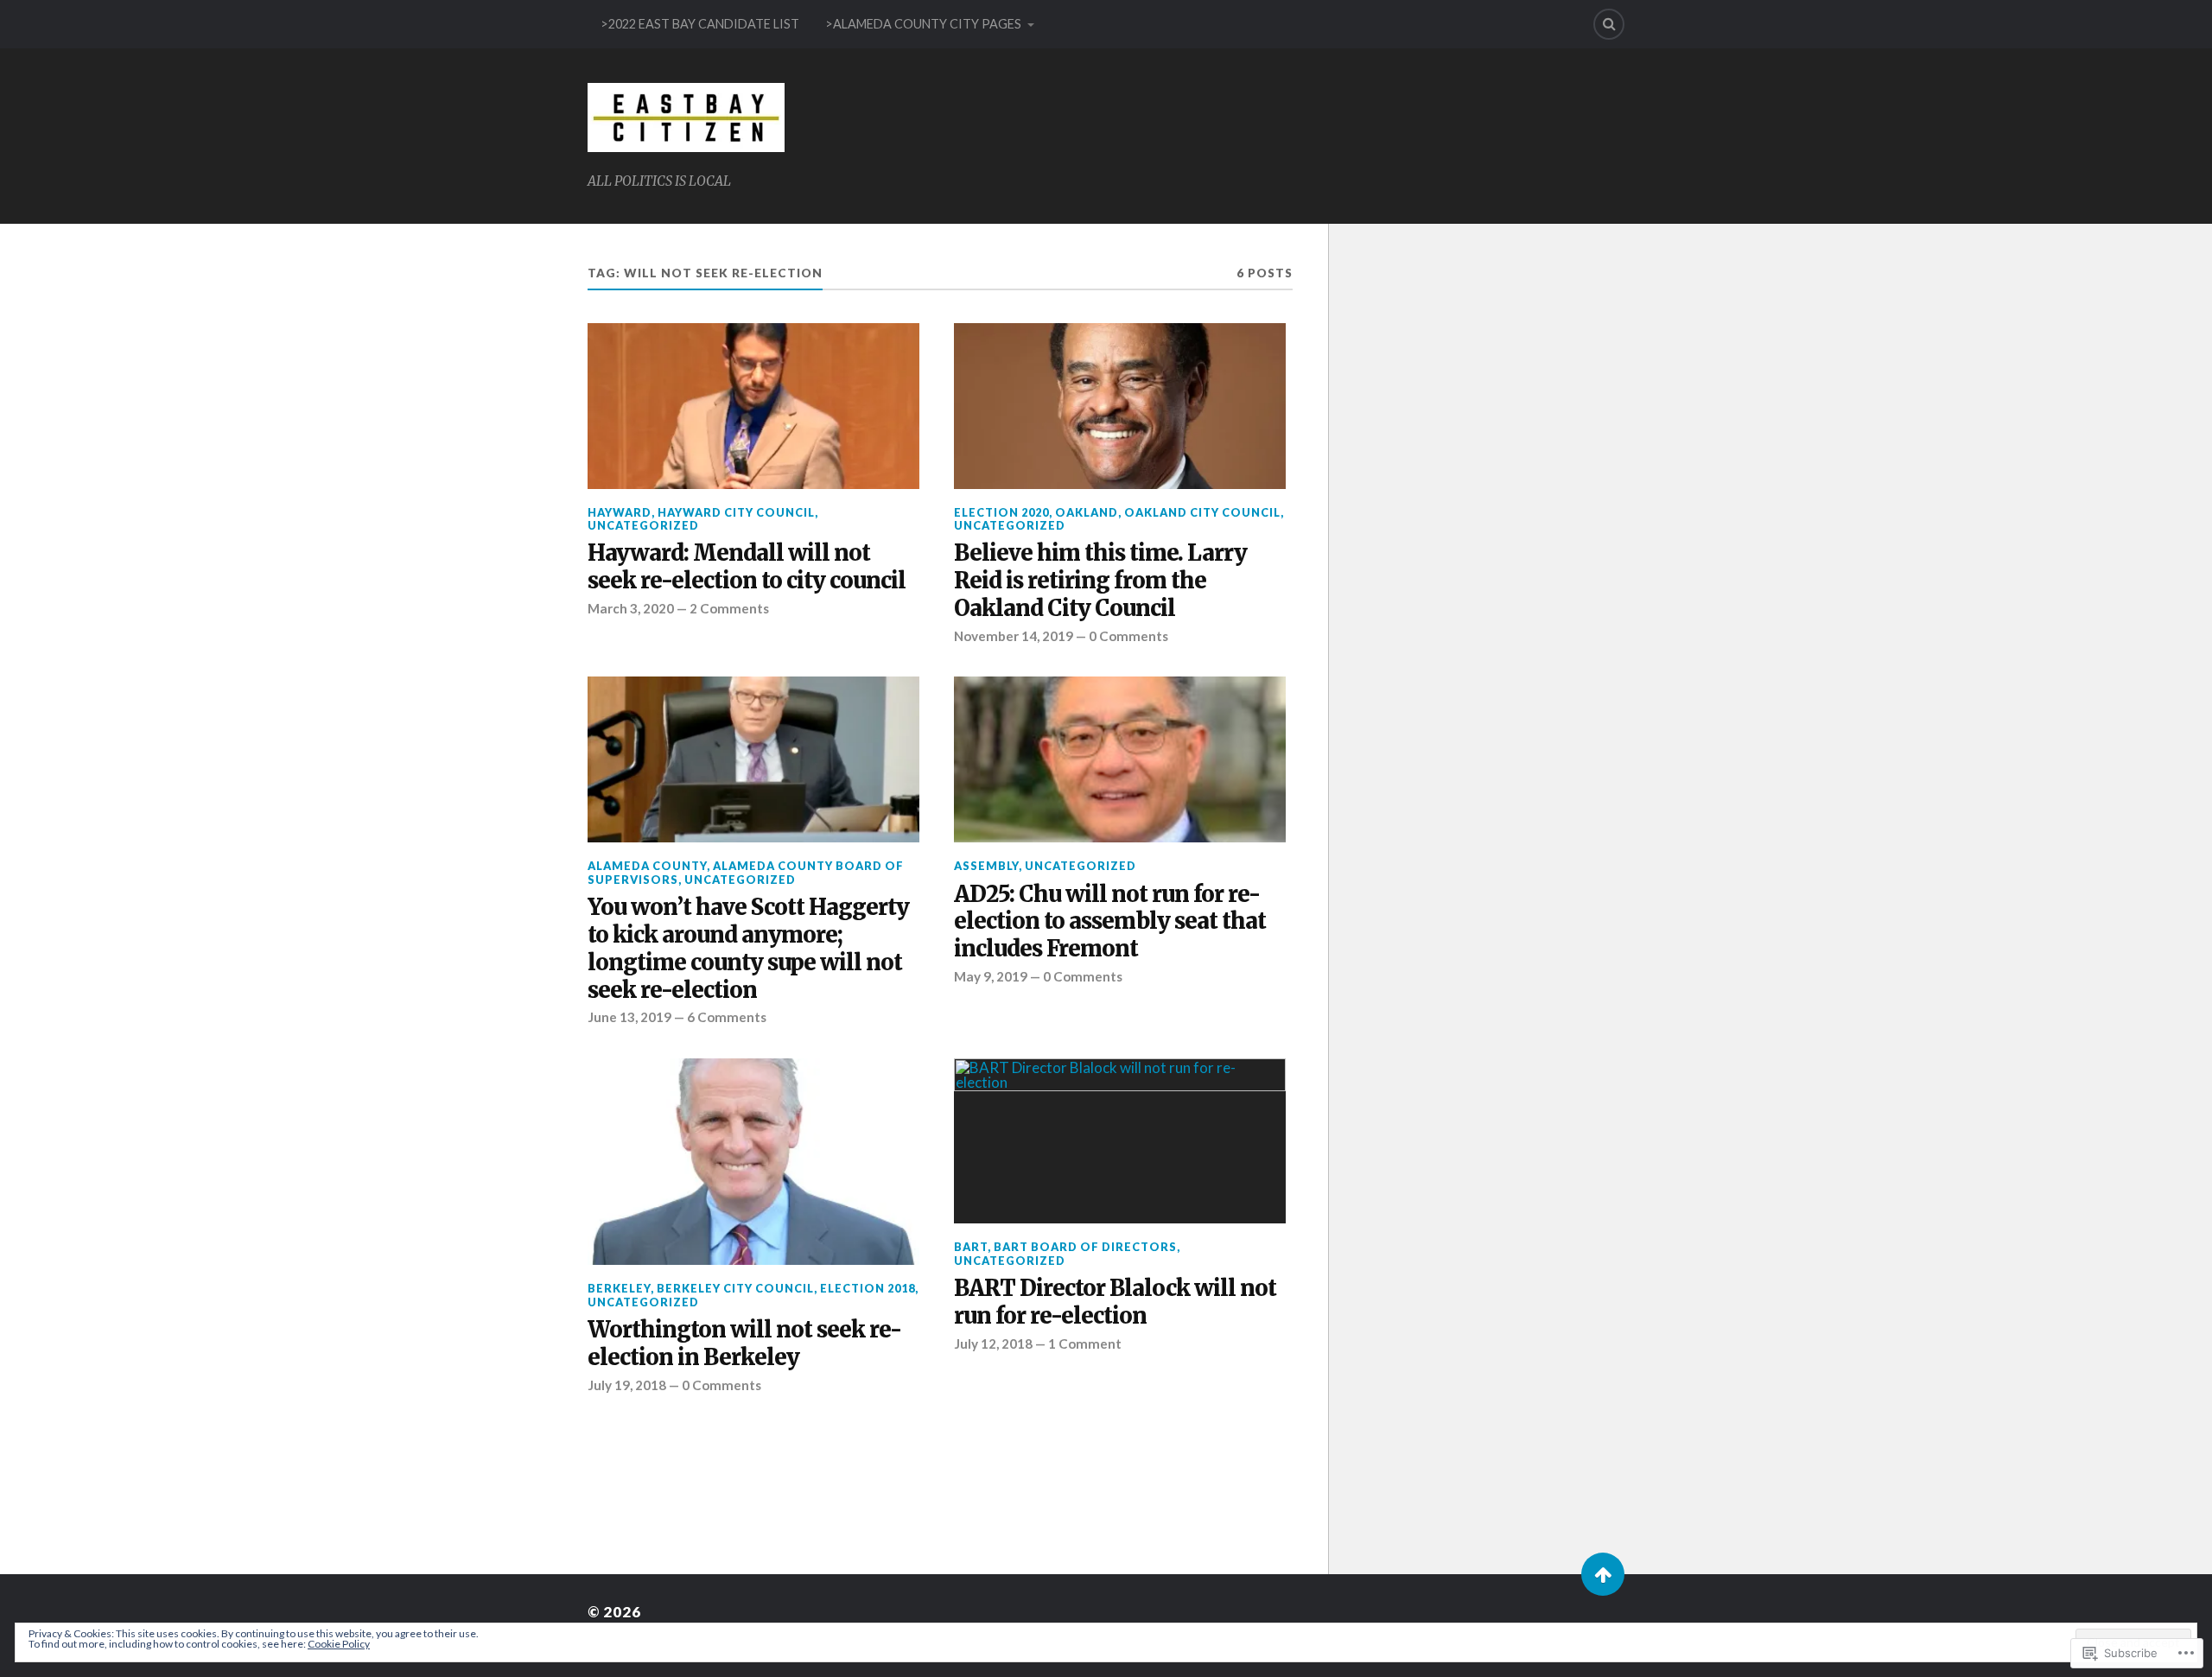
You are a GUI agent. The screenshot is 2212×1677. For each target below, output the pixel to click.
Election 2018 (868, 1288)
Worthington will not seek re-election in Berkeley (744, 1344)
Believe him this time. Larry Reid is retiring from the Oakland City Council (1100, 581)
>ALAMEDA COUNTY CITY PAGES (923, 24)
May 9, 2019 (991, 976)
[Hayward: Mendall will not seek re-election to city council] (753, 406)
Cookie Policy (339, 1644)
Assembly (986, 866)
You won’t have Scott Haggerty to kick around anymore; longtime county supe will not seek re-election (748, 949)
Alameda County (647, 866)
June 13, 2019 (629, 1017)
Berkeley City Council (735, 1288)
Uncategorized (643, 525)
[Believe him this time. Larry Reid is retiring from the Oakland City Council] (1120, 406)
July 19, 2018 (627, 1385)
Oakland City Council (1202, 512)
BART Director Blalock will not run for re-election (1115, 1302)
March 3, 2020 (631, 608)
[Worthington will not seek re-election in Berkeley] (753, 1162)
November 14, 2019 (1014, 636)
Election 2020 (1001, 512)
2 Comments (729, 608)
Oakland (1087, 512)
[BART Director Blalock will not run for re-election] (1120, 1141)
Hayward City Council (736, 512)
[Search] (1609, 24)
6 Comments (727, 1017)
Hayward (620, 512)
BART (971, 1247)
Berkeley (619, 1288)
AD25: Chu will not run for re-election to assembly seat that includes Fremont (1110, 922)
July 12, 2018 (993, 1344)
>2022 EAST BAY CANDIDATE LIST (700, 24)
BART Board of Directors (1085, 1247)
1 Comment (1085, 1344)
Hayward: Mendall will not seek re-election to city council (747, 567)
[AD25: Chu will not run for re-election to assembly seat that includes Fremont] (1120, 759)
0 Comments (1128, 636)
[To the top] (1603, 1574)
